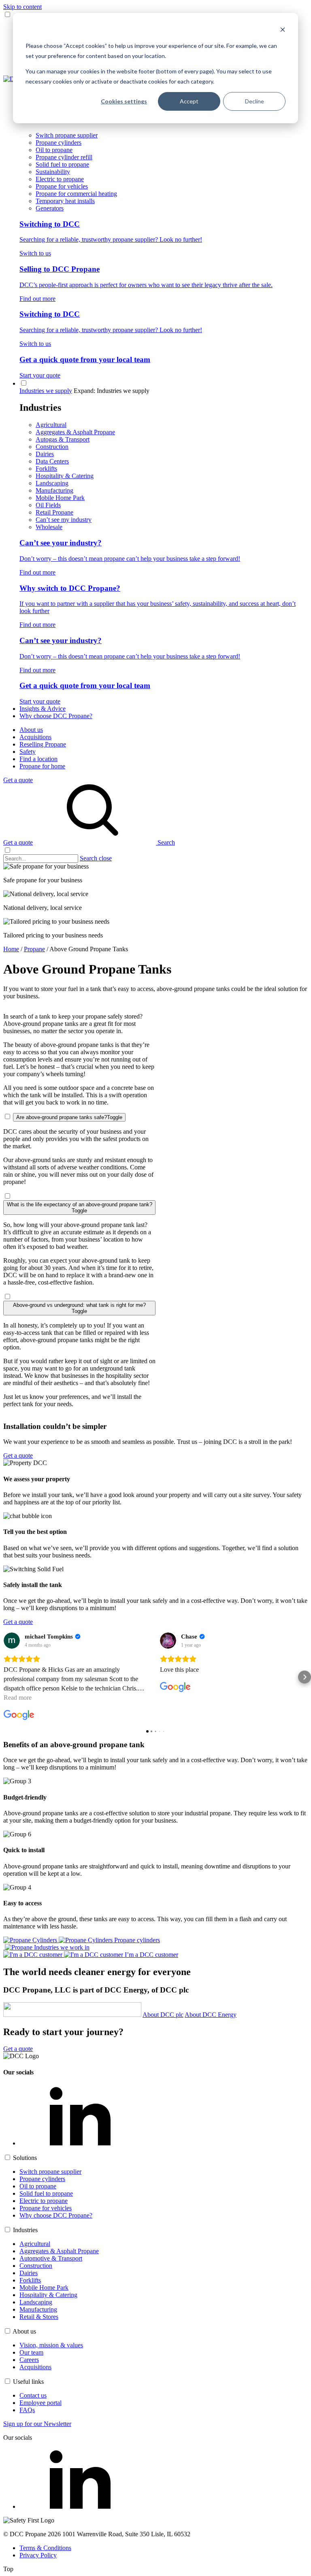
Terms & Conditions (45, 2548)
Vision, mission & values (51, 2345)
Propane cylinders (59, 143)
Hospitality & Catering (65, 476)
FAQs (27, 2410)
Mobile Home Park (60, 498)
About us (31, 730)
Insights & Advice (43, 709)
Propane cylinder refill (64, 157)
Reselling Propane (43, 744)
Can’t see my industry (64, 520)
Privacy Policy (38, 2555)
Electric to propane (60, 179)
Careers (29, 2360)
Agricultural (51, 425)
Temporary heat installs (65, 201)
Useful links (28, 2382)
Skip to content (22, 7)
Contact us (33, 2395)
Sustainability (53, 172)
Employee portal (40, 2403)
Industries (25, 2230)
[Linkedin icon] (80, 2143)
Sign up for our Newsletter (37, 2424)
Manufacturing (54, 490)
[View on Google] (12, 1641)
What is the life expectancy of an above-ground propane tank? (80, 1208)
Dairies (45, 454)
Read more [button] (18, 1698)
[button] (6, 1677)
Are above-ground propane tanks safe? (69, 1117)
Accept (189, 101)
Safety (28, 752)
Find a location (38, 759)
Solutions (25, 2158)
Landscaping (52, 483)
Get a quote (18, 780)
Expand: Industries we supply (112, 391)
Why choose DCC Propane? (56, 716)
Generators (50, 208)
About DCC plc (163, 2015)
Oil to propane (54, 150)
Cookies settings (124, 101)
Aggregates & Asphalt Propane (75, 432)
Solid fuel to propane (62, 164)
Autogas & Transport (63, 439)
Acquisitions (35, 737)
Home (11, 949)
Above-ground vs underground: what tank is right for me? (79, 1308)
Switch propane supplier (67, 135)
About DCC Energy (211, 2015)
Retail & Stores (39, 2317)
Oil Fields (48, 505)
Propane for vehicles (62, 186)
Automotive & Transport (51, 2258)
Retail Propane (54, 512)
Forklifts (46, 469)
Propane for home (42, 766)
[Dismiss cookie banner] (283, 31)
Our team (31, 2352)
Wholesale (49, 527)
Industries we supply (46, 391)
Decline (255, 101)
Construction (52, 447)
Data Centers (52, 461)
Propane (34, 949)
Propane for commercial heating (76, 194)
